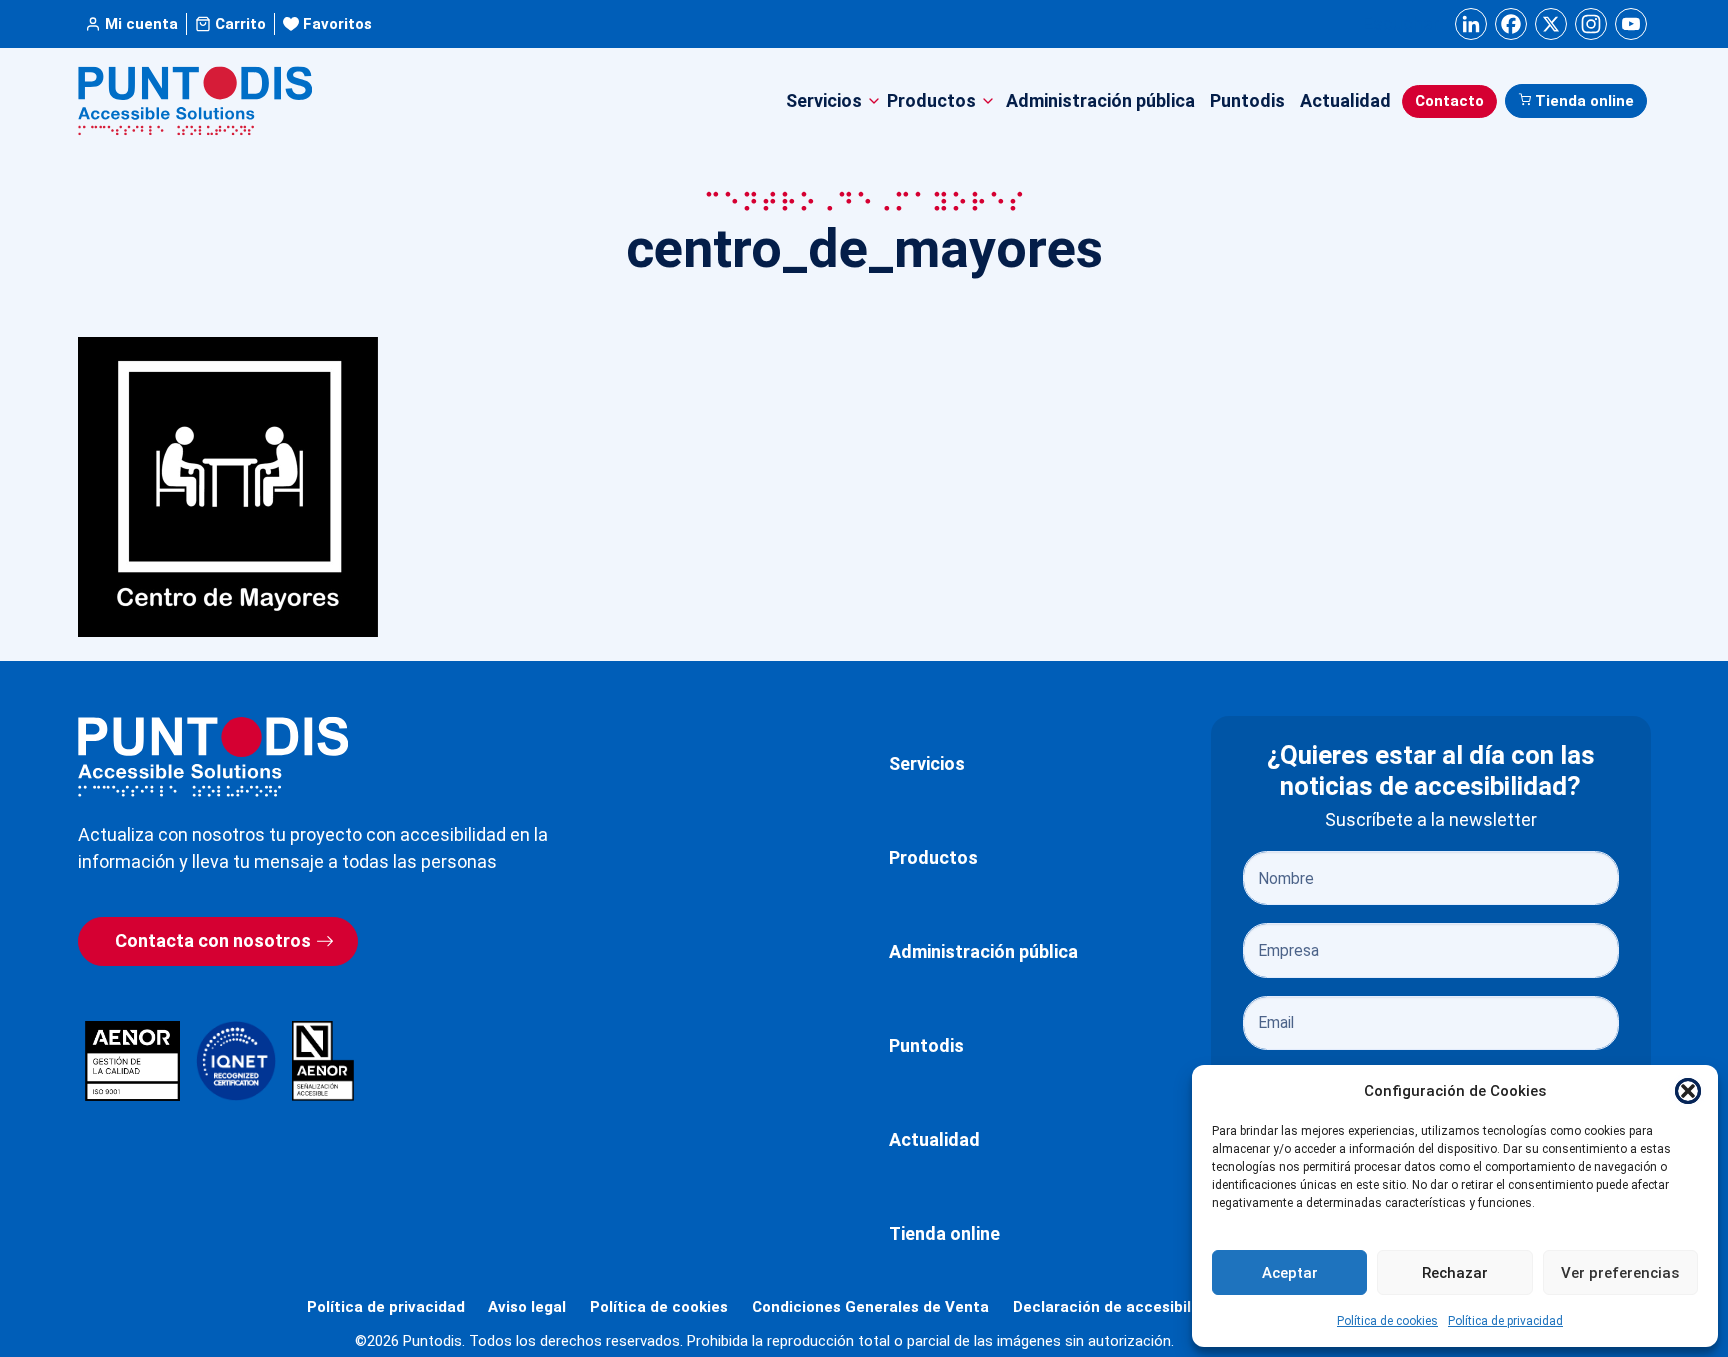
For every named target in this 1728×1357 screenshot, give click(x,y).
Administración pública (1100, 100)
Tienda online (1584, 101)
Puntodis (1247, 100)
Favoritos (337, 24)
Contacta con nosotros (213, 940)
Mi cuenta (141, 24)
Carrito (240, 24)
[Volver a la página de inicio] (213, 756)
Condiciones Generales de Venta (870, 1307)
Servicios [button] (824, 100)
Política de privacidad (1505, 1321)
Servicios (927, 763)
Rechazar (1455, 1273)
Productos (933, 857)
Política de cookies (1387, 1321)
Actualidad (1345, 100)
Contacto (1449, 101)
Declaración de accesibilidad (1117, 1307)
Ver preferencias (1620, 1273)
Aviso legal (527, 1307)
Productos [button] (931, 100)
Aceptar (1290, 1273)
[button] (1688, 1091)
